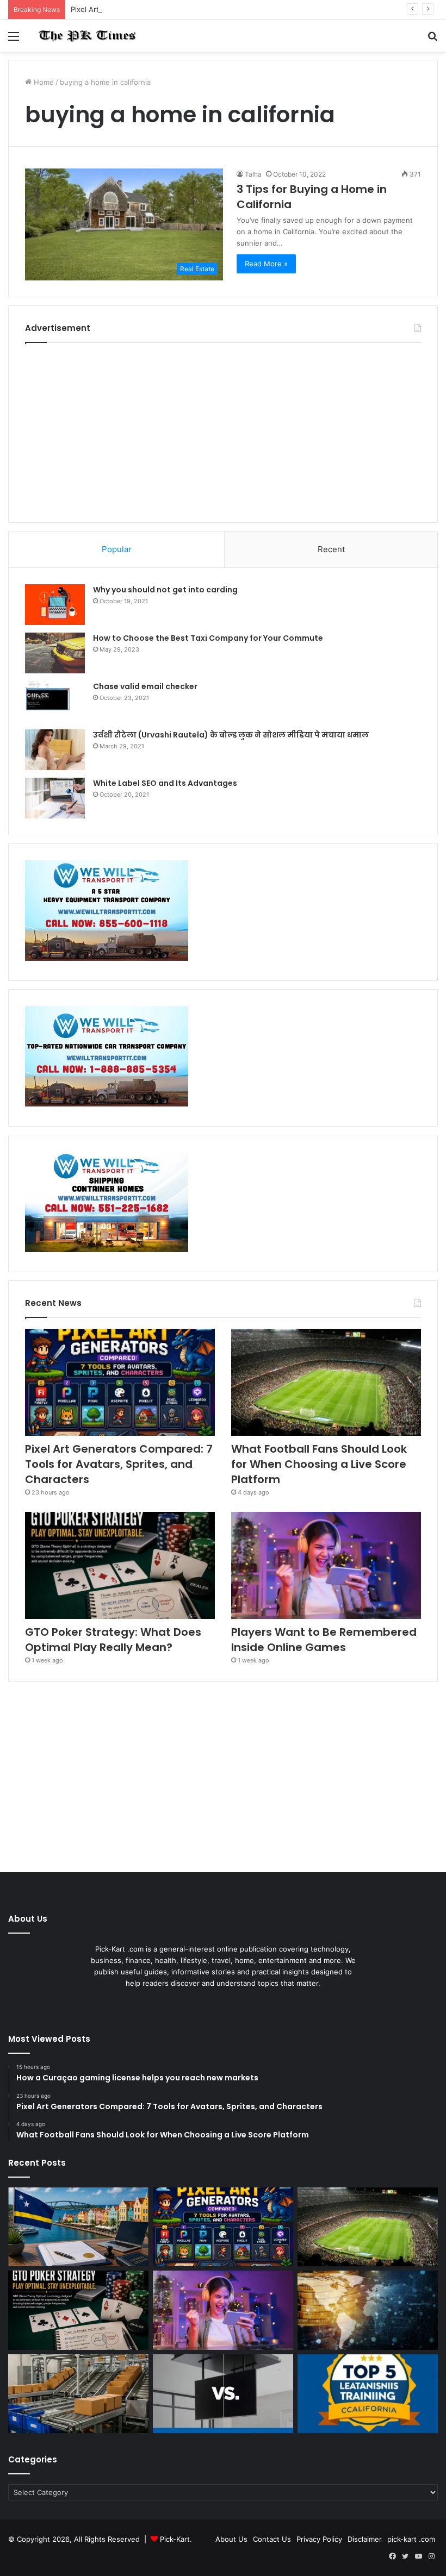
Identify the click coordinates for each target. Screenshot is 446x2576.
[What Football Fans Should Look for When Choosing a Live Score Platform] (326, 1382)
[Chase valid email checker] (55, 701)
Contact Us (272, 2539)
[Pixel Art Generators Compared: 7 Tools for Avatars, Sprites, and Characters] (120, 1382)
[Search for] (432, 40)
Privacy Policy (319, 2539)
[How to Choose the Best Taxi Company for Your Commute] (55, 653)
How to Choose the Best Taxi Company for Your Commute (208, 638)
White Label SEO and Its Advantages (165, 783)
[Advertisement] (223, 430)
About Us (231, 2539)
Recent (331, 549)
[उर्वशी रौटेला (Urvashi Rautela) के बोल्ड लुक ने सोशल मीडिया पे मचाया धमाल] (55, 750)
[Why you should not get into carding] (55, 605)
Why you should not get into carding (165, 590)
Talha (253, 174)
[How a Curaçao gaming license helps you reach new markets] (78, 2227)
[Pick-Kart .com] (87, 36)
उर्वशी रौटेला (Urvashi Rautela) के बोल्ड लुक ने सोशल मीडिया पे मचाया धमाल (231, 735)
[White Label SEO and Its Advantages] (55, 798)
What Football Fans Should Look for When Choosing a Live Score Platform (319, 1464)
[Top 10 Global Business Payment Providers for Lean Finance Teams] (368, 2310)
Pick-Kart (175, 2539)
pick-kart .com (411, 2539)
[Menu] (14, 40)
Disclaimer (365, 2539)
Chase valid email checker (145, 686)
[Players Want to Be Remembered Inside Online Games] (326, 1565)
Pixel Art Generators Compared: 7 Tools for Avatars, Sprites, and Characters (200, 9)
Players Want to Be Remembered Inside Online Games (324, 1640)
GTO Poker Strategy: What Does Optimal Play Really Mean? (113, 1640)
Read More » (266, 264)
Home (43, 82)
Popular (117, 549)
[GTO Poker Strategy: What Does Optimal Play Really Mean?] (120, 1565)
